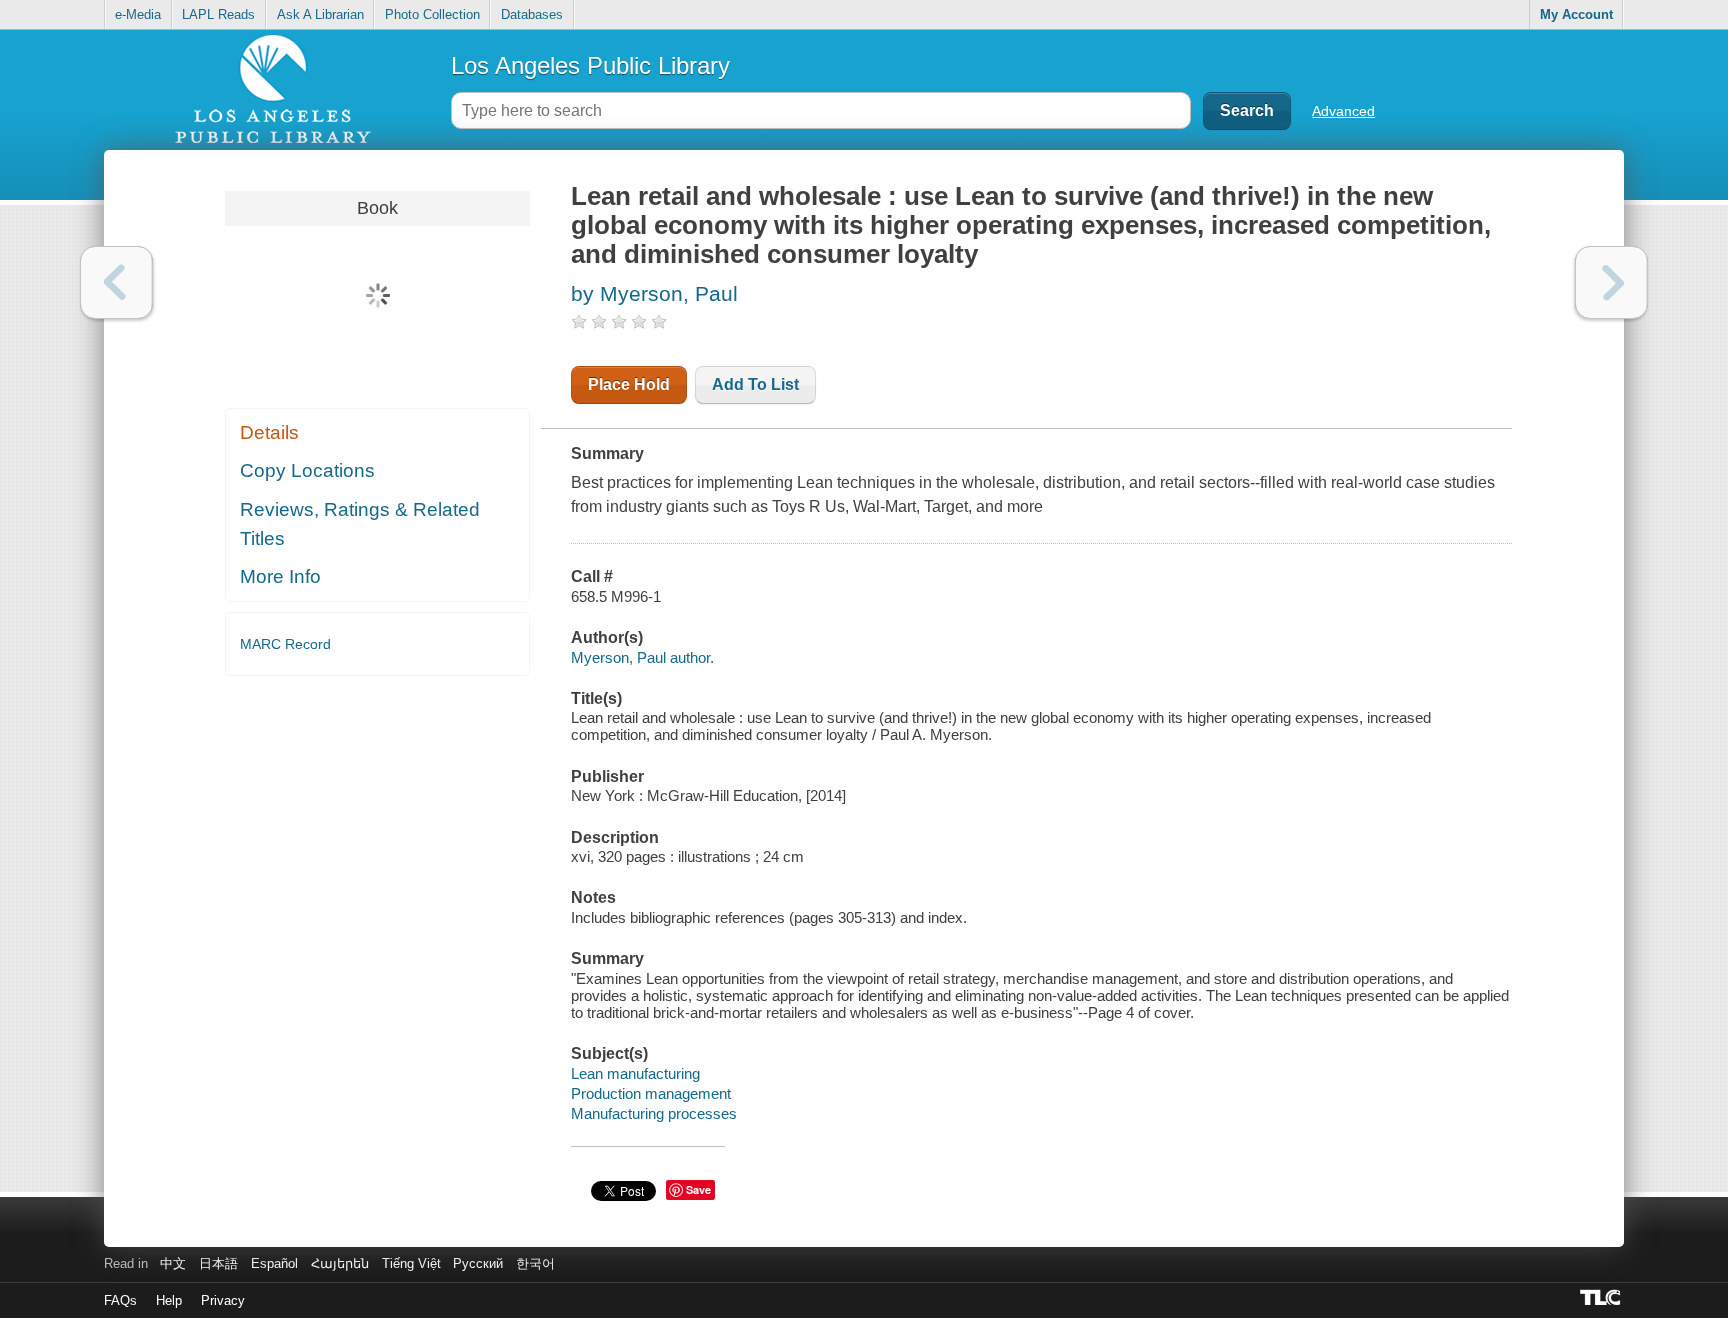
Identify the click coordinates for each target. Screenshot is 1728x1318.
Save (698, 1189)
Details (269, 432)
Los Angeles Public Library (590, 65)
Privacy (223, 1300)
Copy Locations (307, 470)
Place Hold (629, 384)
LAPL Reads (218, 14)
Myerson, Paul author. (642, 657)
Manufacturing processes (654, 1113)
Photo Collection (432, 14)
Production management (651, 1093)
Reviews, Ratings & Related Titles (360, 524)
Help (169, 1300)
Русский (478, 1263)
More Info (280, 576)
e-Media (138, 14)
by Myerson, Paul (654, 293)
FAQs (120, 1300)
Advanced (1343, 111)
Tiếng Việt (411, 1263)
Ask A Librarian (320, 14)
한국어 (535, 1263)
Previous (116, 282)
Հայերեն (340, 1263)
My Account (1576, 14)
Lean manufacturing (635, 1073)
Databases (532, 14)
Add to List (755, 384)
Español (274, 1263)
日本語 (218, 1263)
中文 (173, 1263)
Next (1611, 282)
